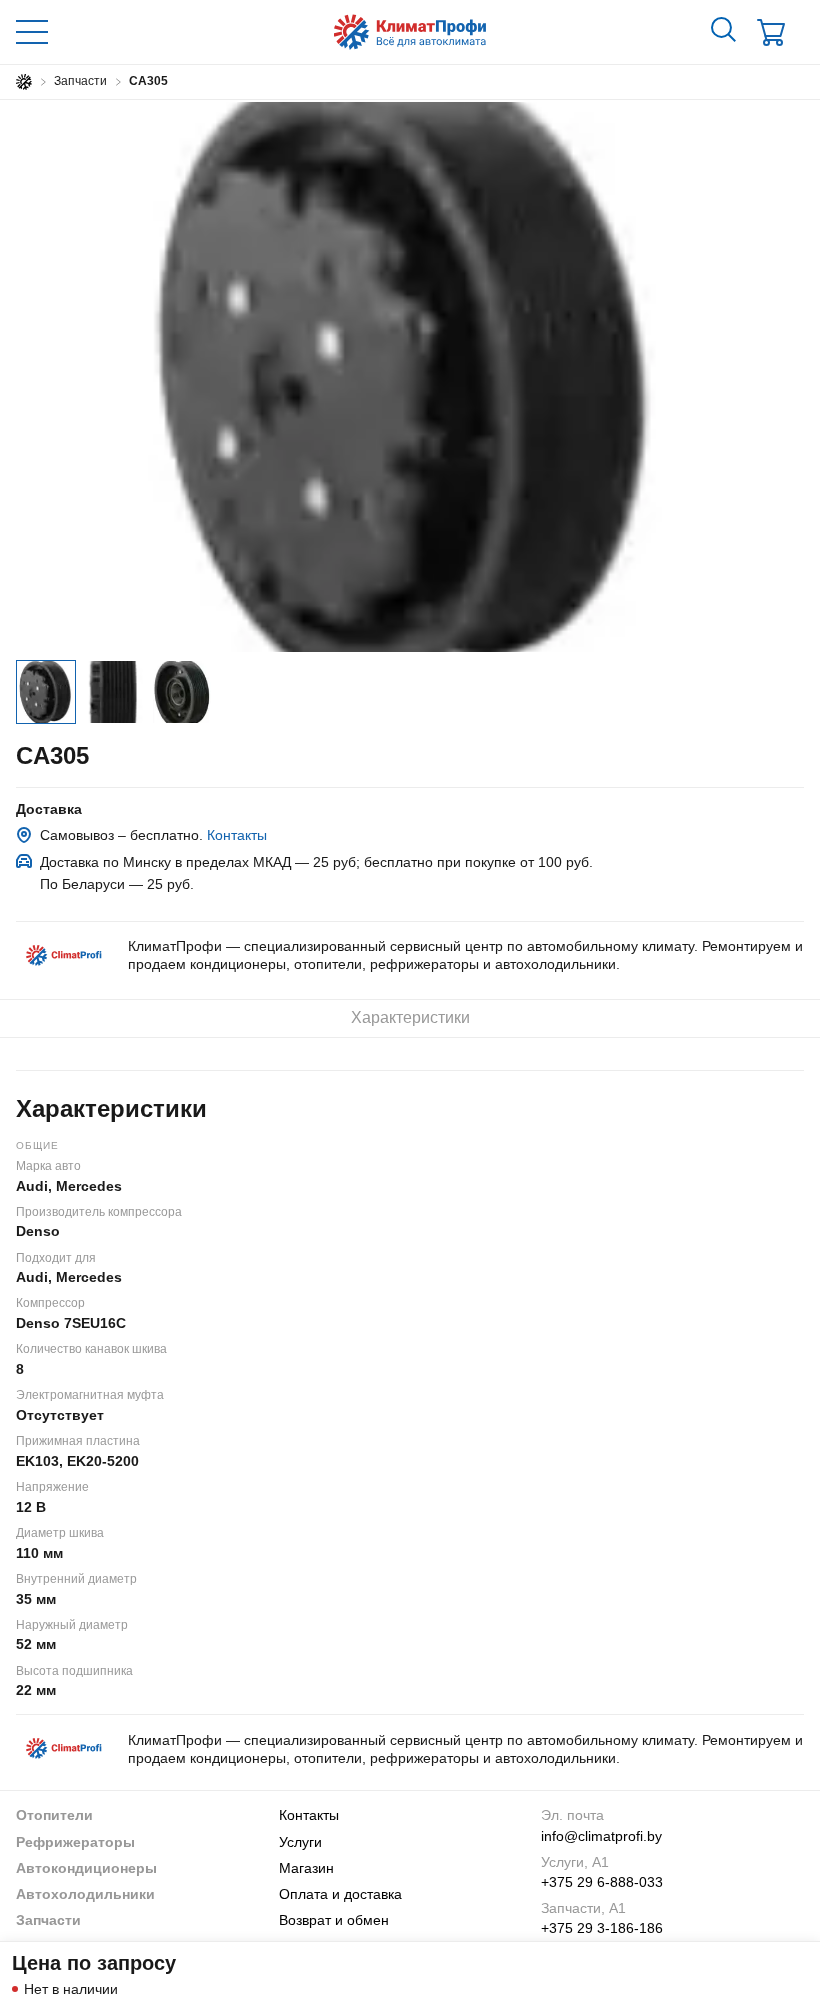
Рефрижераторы (75, 1842)
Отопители (54, 1815)
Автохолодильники (85, 1894)
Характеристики (410, 1017)
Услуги (300, 1842)
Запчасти (48, 1920)
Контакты (237, 835)
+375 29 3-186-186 (602, 1928)
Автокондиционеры (86, 1868)
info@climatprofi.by (601, 1836)
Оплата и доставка (340, 1894)
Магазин (306, 1868)
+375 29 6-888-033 (602, 1882)
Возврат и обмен (334, 1920)
